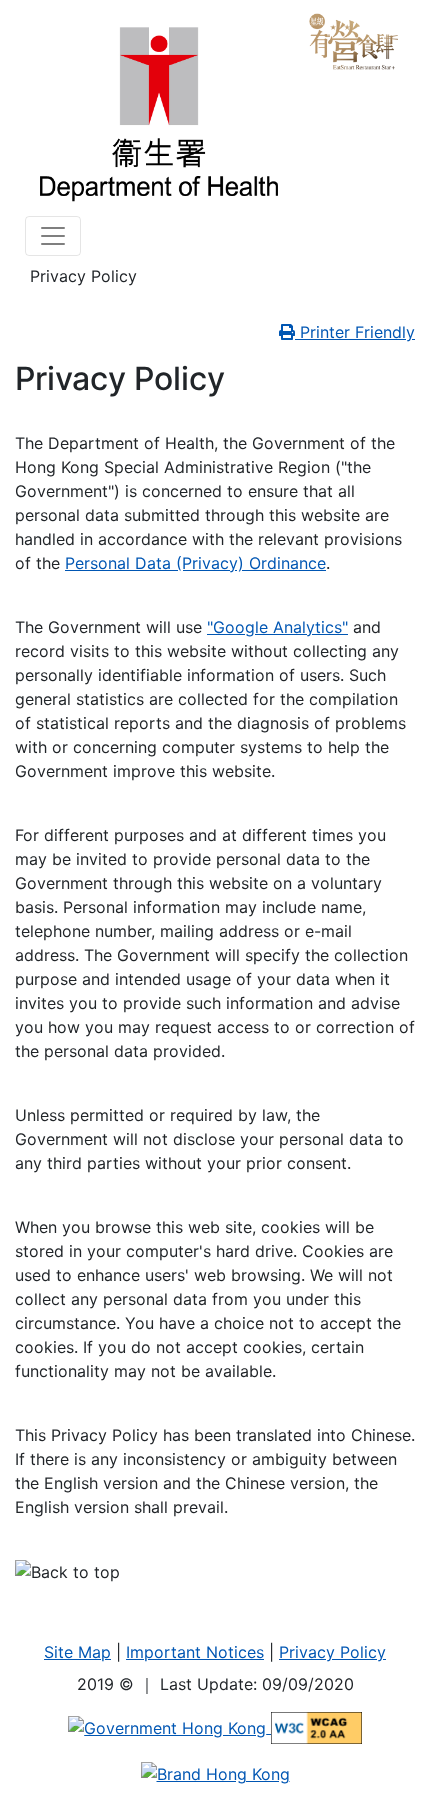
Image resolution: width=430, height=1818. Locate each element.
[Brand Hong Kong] (215, 1772)
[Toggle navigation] (53, 236)
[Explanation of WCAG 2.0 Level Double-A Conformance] (316, 1727)
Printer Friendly (355, 332)
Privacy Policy (332, 1652)
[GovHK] (169, 1727)
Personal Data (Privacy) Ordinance (195, 563)
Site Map (77, 1652)
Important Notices (195, 1652)
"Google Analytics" (277, 627)
